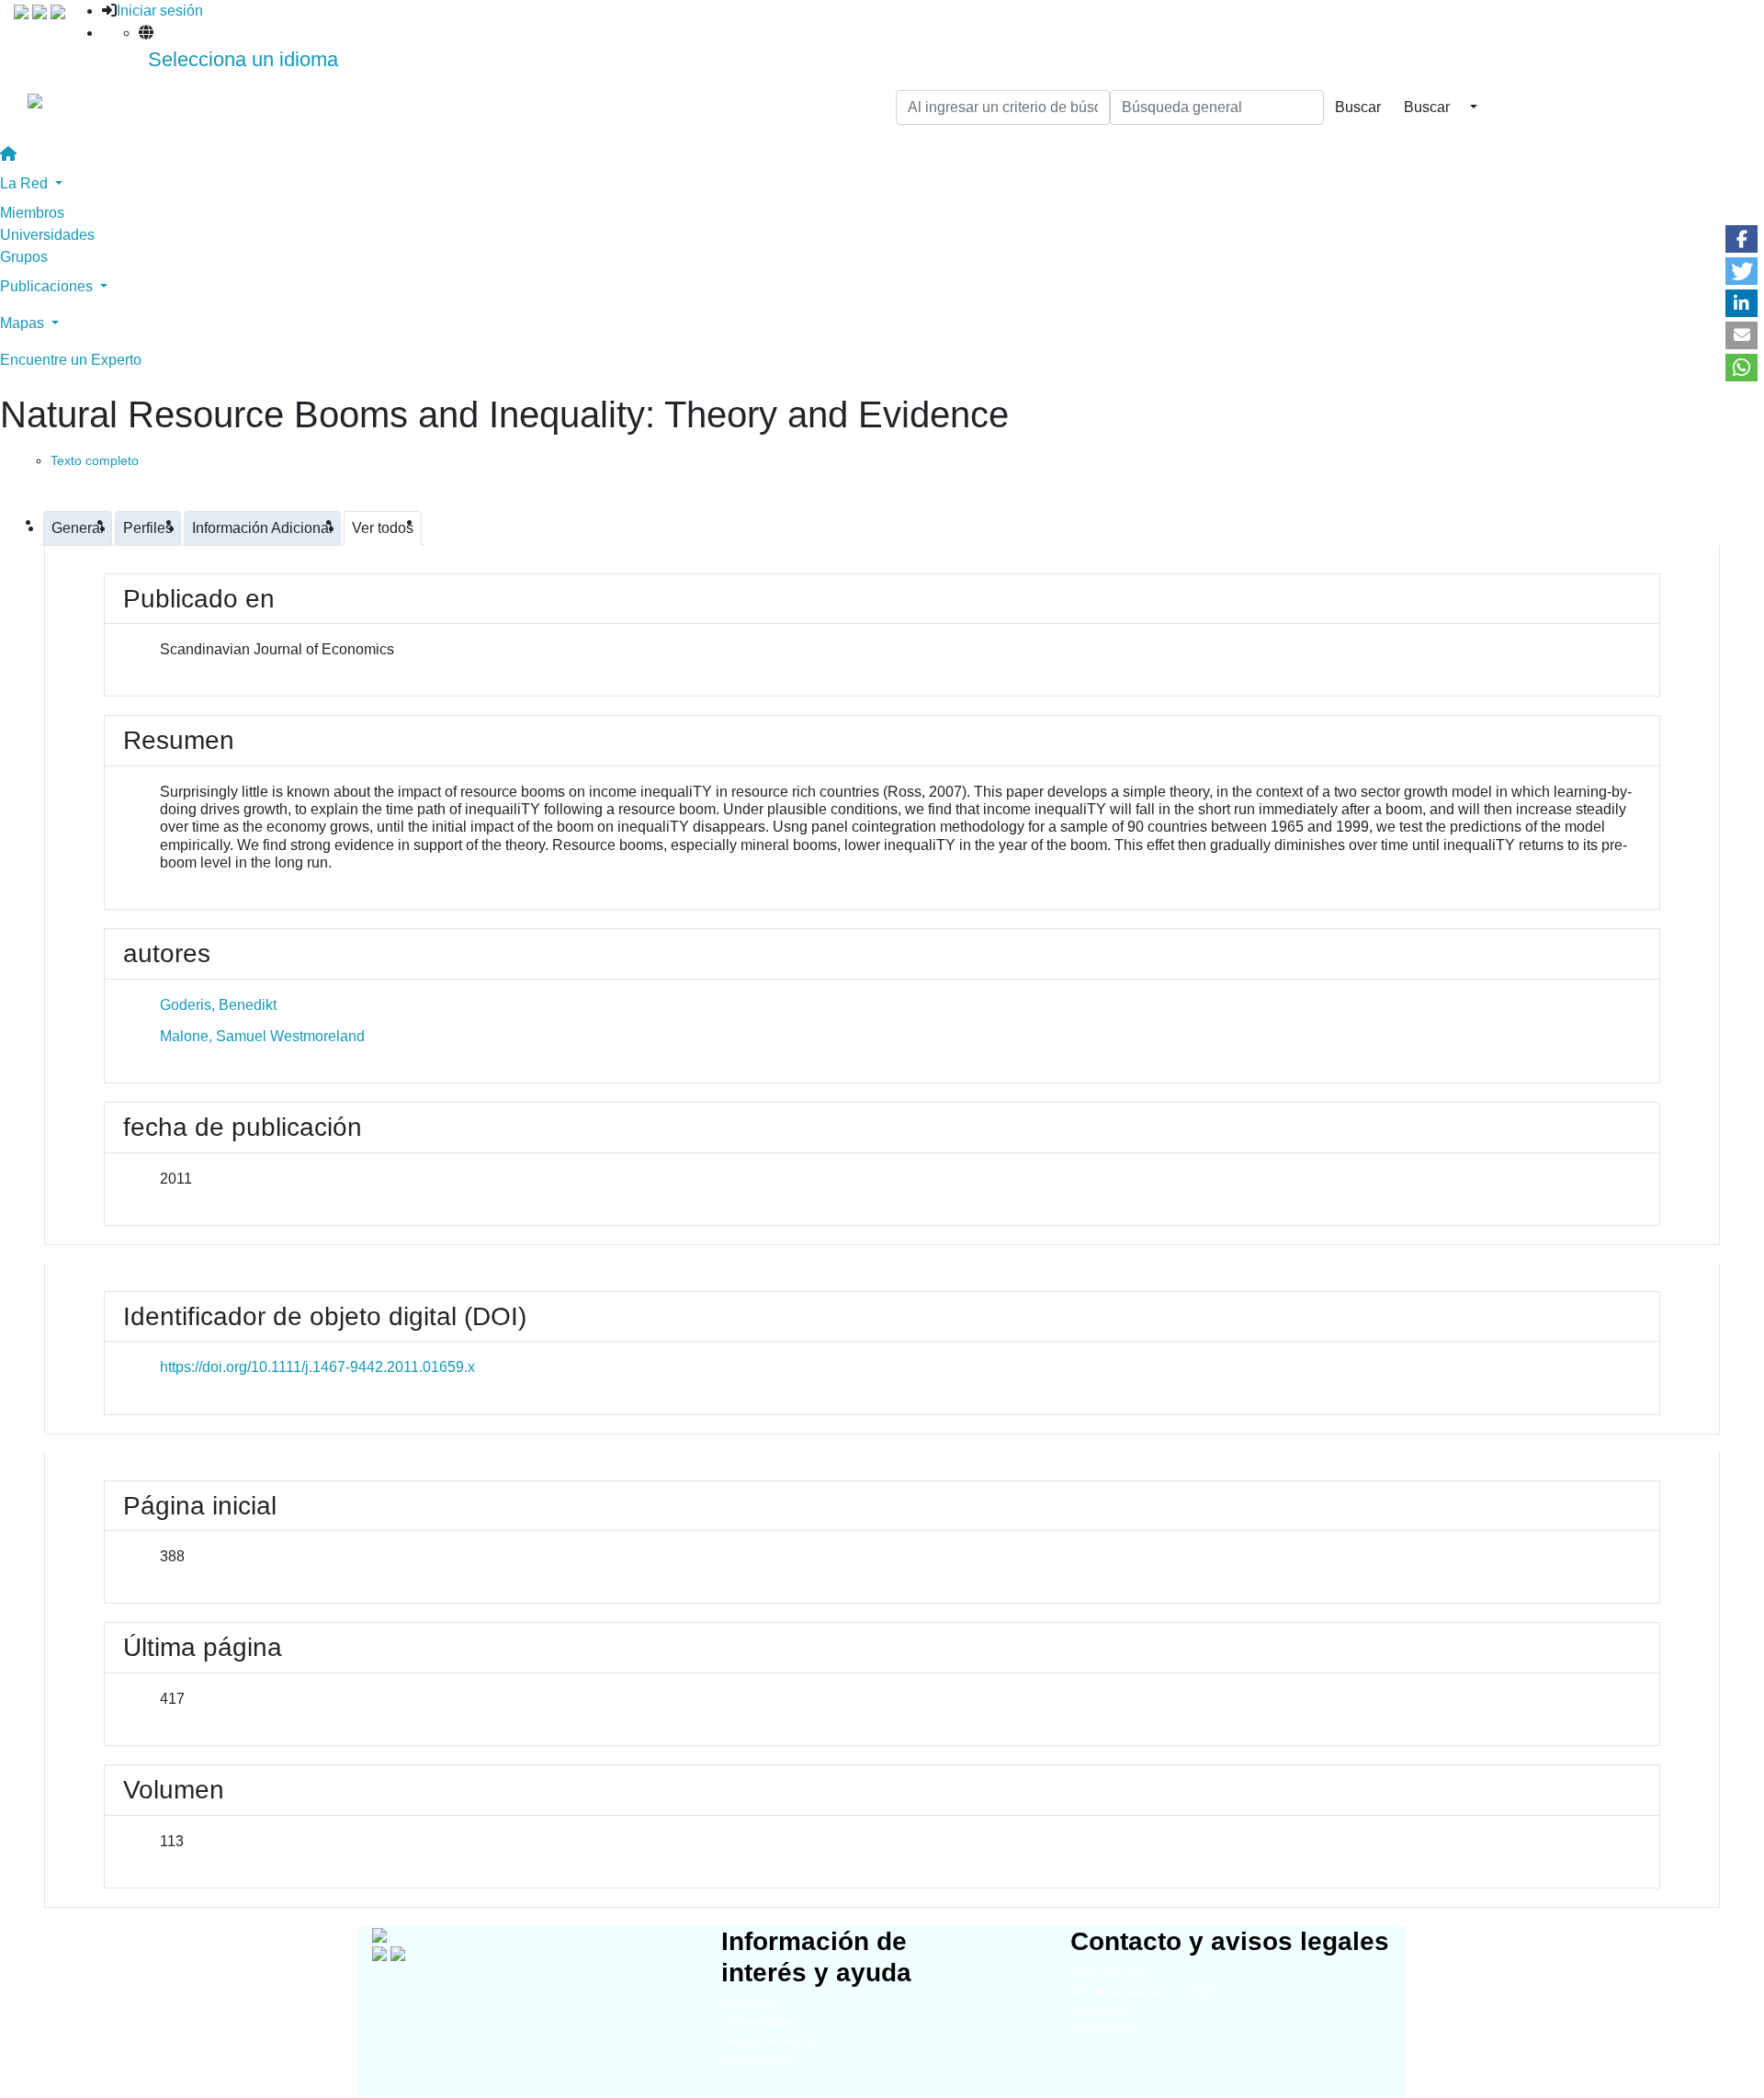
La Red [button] (26, 183)
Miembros (32, 213)
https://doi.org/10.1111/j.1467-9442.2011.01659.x (317, 1367)
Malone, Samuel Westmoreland (262, 1036)
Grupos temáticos (769, 2041)
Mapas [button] (24, 323)
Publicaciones (758, 2059)
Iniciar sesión (160, 11)
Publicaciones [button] (48, 286)
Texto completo (95, 460)
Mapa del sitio (1108, 1973)
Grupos (24, 257)
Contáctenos (1104, 2029)
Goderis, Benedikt (218, 1005)
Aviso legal (1100, 2010)
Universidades (47, 235)
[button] (1741, 239)
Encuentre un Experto (71, 360)
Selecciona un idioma (243, 59)
